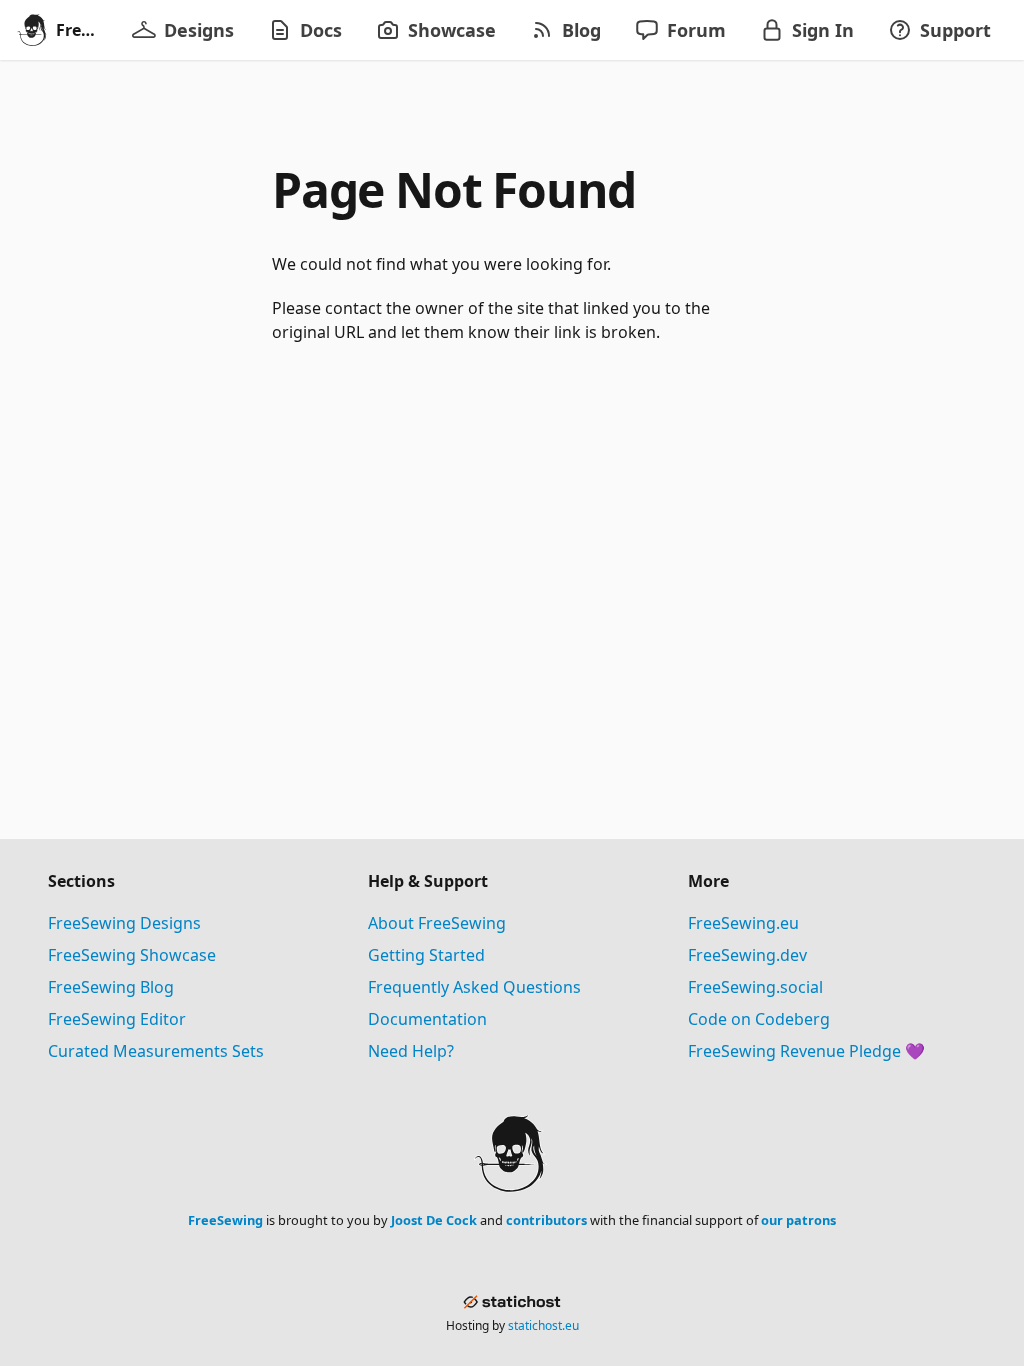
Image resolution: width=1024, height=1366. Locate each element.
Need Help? (411, 1051)
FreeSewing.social (755, 987)
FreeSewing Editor (117, 1019)
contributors (546, 1220)
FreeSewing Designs (124, 923)
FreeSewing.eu (743, 923)
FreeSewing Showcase (132, 955)
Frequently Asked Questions (474, 987)
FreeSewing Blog (111, 987)
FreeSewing (225, 1220)
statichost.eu (543, 1325)
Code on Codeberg (759, 1019)
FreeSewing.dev (747, 955)
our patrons (798, 1220)
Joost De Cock (434, 1220)
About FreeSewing (437, 923)
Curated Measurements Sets (156, 1051)
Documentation (427, 1019)
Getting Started (426, 955)
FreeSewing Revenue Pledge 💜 (806, 1051)
